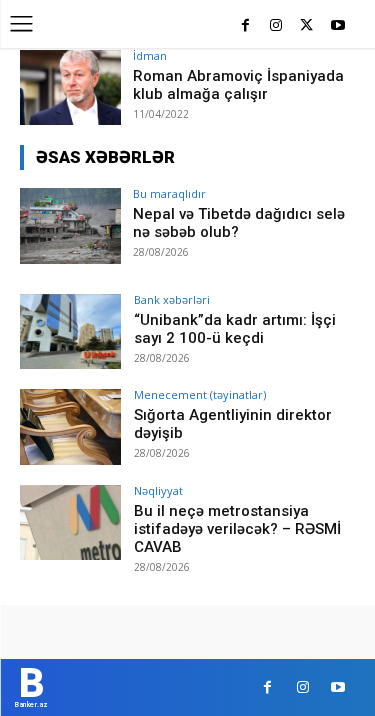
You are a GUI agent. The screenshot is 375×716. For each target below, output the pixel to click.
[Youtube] (337, 26)
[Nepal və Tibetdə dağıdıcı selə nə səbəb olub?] (70, 225)
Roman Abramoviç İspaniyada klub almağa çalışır (238, 85)
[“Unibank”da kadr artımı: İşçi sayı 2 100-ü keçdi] (70, 331)
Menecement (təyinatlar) (200, 394)
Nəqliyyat (158, 490)
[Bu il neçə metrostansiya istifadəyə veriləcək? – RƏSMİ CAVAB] (70, 522)
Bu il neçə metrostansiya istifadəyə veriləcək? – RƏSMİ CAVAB (237, 529)
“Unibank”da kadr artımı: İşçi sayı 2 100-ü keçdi (235, 329)
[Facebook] (245, 26)
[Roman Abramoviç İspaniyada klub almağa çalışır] (70, 87)
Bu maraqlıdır (169, 193)
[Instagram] (276, 26)
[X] (306, 26)
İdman (150, 55)
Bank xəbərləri (172, 299)
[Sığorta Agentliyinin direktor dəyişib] (70, 426)
